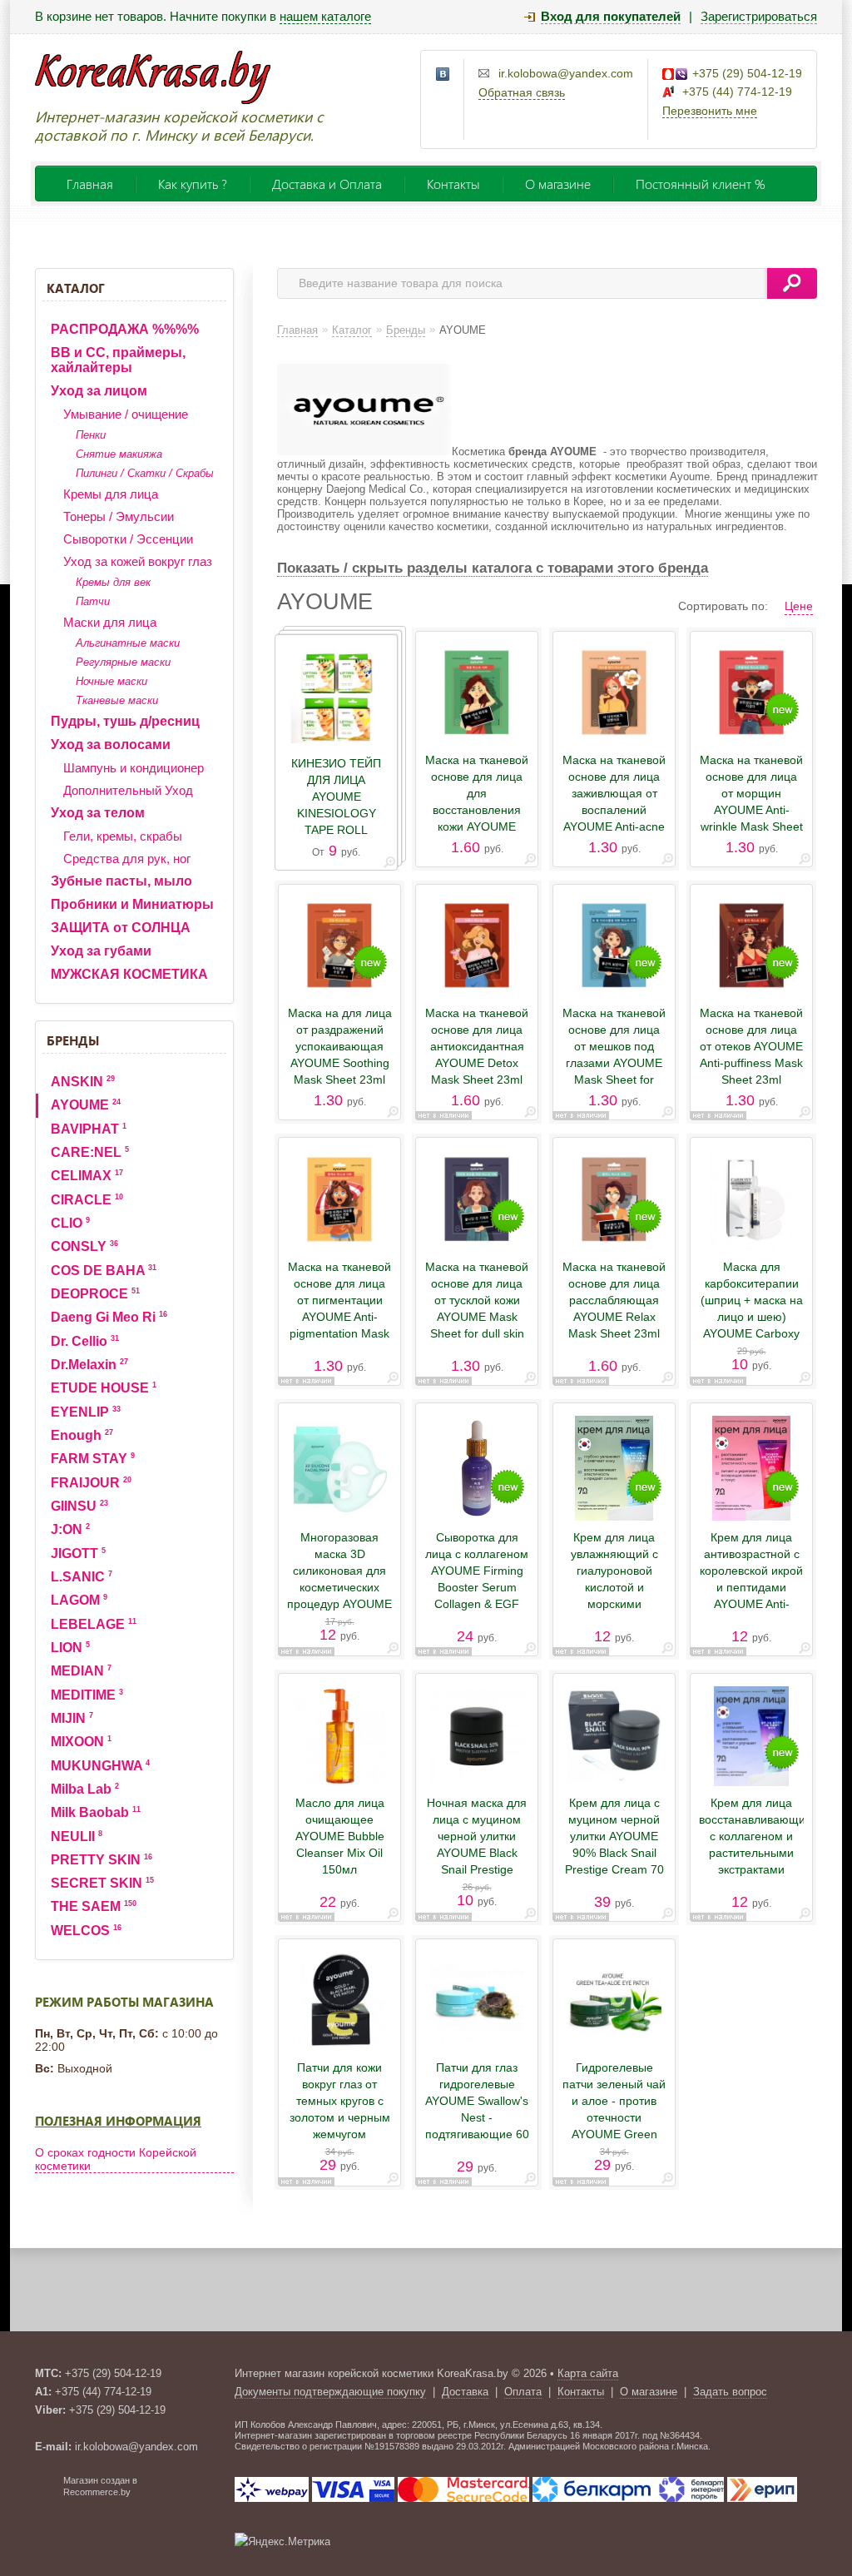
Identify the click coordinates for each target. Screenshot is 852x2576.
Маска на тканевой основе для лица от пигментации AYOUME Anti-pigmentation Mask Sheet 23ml (339, 1308)
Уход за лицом (99, 391)
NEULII (77, 1836)
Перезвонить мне (710, 111)
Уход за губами (101, 951)
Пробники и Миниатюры (132, 904)
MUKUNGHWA (100, 1766)
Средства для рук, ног (127, 859)
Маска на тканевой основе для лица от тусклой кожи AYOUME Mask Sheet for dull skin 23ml (477, 1308)
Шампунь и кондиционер (134, 768)
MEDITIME (87, 1695)
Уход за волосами (111, 745)
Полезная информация (118, 2121)
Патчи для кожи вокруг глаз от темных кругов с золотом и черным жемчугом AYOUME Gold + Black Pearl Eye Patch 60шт (340, 2126)
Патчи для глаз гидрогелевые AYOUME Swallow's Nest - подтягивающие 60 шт (477, 2109)
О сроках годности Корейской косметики (116, 2159)
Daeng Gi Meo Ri (109, 1317)
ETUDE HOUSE (104, 1388)
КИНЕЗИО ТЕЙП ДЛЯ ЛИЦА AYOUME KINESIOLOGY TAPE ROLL (336, 797)
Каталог (76, 288)
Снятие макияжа (119, 454)
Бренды (73, 1040)
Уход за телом (98, 813)
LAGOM (79, 1600)
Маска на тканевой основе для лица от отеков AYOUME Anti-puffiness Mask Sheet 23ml (751, 1046)
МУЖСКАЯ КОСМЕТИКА (129, 974)
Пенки (91, 435)
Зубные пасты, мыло (121, 881)
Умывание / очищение (126, 414)
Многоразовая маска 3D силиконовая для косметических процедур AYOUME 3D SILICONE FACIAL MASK (339, 1587)
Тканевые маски (117, 700)
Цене (799, 606)
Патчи (93, 601)
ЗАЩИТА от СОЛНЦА (121, 928)
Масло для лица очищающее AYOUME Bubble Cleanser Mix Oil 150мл (340, 1836)
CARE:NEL (90, 1152)
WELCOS (86, 1931)
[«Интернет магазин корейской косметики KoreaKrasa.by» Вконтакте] (443, 75)
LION (70, 1648)
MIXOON (81, 1742)
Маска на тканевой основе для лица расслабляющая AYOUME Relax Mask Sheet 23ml (614, 1300)
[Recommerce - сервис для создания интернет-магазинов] (46, 2494)
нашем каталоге (325, 16)
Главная (90, 184)
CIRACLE (87, 1200)
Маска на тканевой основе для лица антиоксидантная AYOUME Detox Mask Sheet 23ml (477, 1046)
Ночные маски (111, 681)
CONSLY (84, 1246)
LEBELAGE (94, 1624)
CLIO (70, 1223)
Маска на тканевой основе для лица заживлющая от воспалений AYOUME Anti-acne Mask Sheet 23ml (614, 802)
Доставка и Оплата (327, 184)
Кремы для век (113, 582)
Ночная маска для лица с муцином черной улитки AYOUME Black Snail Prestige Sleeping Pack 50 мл (477, 1853)
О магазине (558, 184)
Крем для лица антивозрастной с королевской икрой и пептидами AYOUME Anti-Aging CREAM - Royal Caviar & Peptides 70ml (751, 1596)
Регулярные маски (123, 662)
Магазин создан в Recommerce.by (100, 2486)
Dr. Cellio (85, 1341)
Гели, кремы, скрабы (123, 836)
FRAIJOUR (91, 1483)
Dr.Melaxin (89, 1365)
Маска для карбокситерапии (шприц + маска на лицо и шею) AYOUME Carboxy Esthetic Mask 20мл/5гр (752, 1317)
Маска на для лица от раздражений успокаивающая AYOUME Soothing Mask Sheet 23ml (340, 1046)
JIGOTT (78, 1554)
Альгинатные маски (128, 643)
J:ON (70, 1529)
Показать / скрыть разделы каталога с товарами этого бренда (493, 568)
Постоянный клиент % (701, 184)
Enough (82, 1435)
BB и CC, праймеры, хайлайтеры (118, 360)
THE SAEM (94, 1906)
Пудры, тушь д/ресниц (125, 721)
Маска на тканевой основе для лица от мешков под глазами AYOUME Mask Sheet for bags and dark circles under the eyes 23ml (614, 1071)
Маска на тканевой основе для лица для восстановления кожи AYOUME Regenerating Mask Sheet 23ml (477, 810)
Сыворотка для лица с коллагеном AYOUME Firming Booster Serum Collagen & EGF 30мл (477, 1579)
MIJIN (72, 1718)
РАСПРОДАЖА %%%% (125, 329)
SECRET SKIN (102, 1883)
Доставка (465, 2392)
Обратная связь (522, 92)
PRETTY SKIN (102, 1860)
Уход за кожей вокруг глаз (138, 561)
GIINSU (79, 1506)
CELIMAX (87, 1176)
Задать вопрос (730, 2392)
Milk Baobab (96, 1812)
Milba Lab (85, 1789)
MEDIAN (81, 1671)
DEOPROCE (95, 1294)
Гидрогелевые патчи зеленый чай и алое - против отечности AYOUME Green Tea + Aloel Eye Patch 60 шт (614, 2117)
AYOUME (86, 1105)
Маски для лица (110, 622)
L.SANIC (82, 1577)
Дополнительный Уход (128, 790)
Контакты (453, 184)
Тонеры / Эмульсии (119, 516)
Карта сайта (588, 2373)
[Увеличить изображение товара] (389, 865)
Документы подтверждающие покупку (330, 2392)
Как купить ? (193, 184)
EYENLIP (86, 1412)
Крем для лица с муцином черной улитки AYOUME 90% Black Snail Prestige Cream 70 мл (614, 1844)
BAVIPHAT (89, 1129)
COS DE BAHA (104, 1271)
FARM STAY (93, 1459)
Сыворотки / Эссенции (128, 539)
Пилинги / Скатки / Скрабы (145, 473)
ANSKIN (83, 1082)
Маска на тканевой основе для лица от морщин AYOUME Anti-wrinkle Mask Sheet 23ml (751, 802)
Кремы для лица (111, 494)
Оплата (523, 2392)
